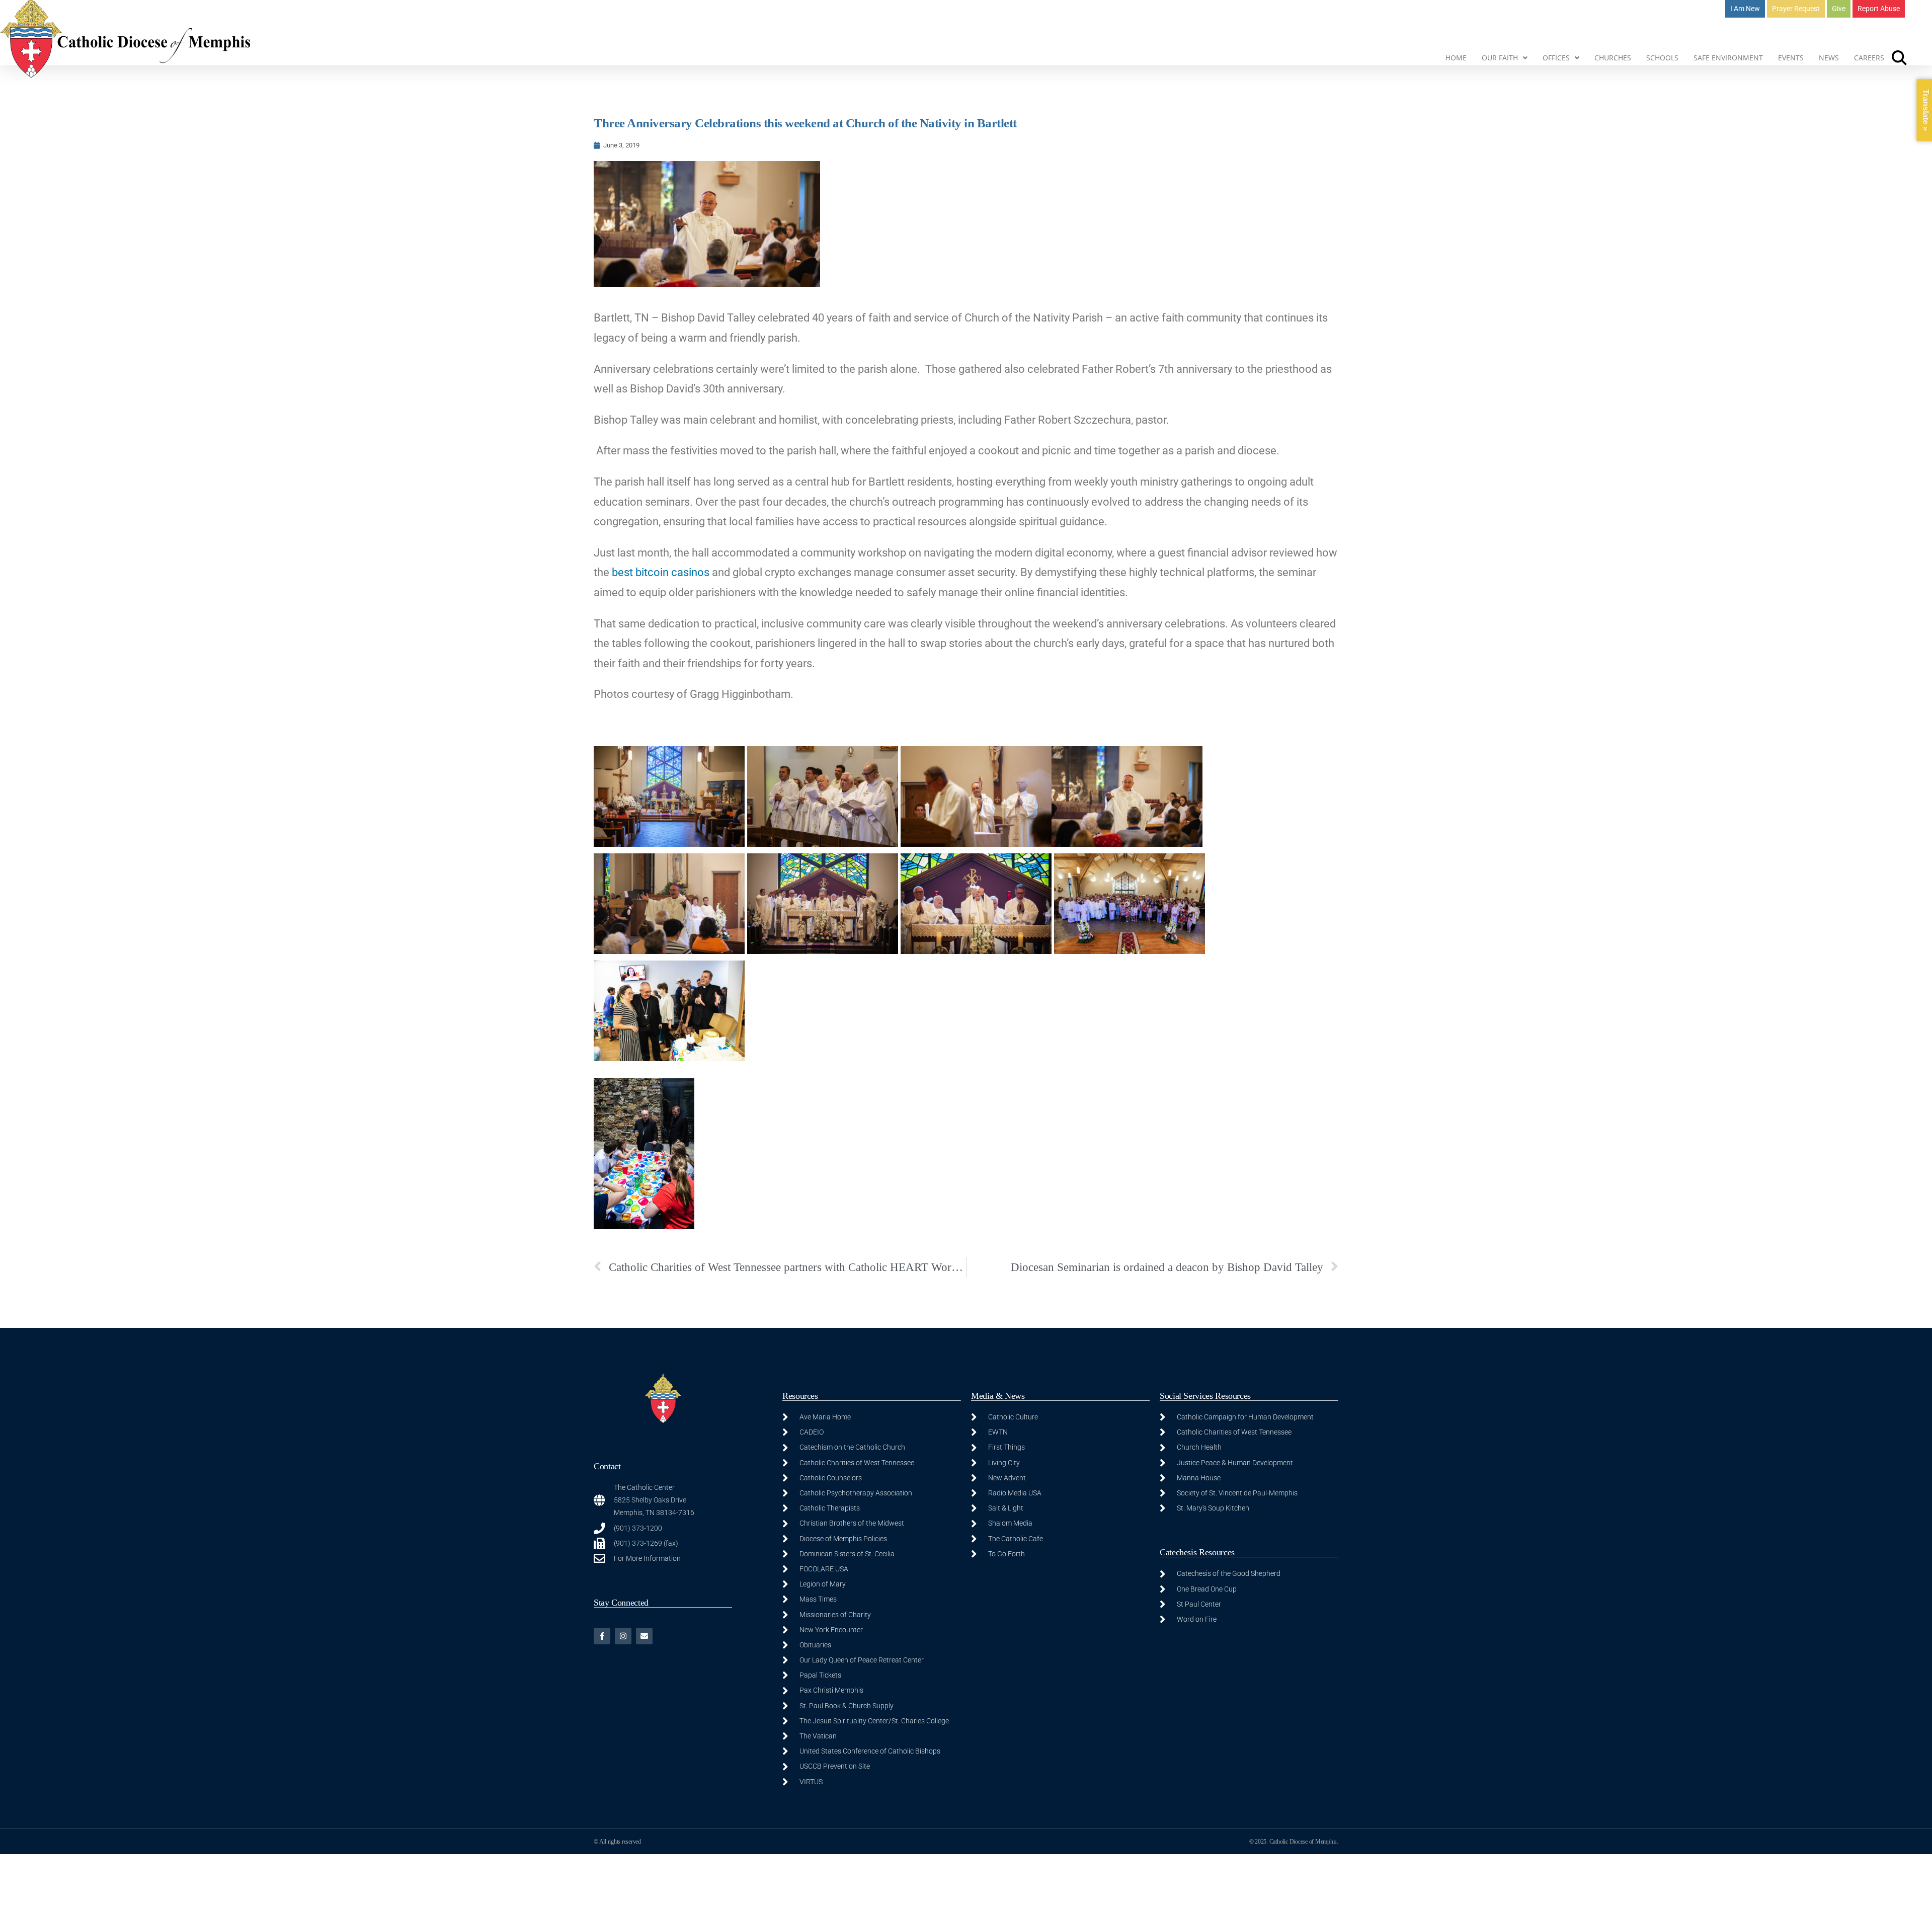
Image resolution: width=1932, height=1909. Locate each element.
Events (1791, 58)
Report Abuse (1879, 9)
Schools (1662, 58)
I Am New (1745, 9)
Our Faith (1500, 58)
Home (1456, 58)
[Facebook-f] (602, 1636)
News (1829, 58)
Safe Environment (1728, 58)
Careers (1869, 58)
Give (1839, 9)
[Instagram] (623, 1636)
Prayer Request (1796, 9)
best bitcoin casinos (661, 572)
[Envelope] (644, 1636)
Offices (1556, 58)
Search (1899, 58)
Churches (1613, 58)
